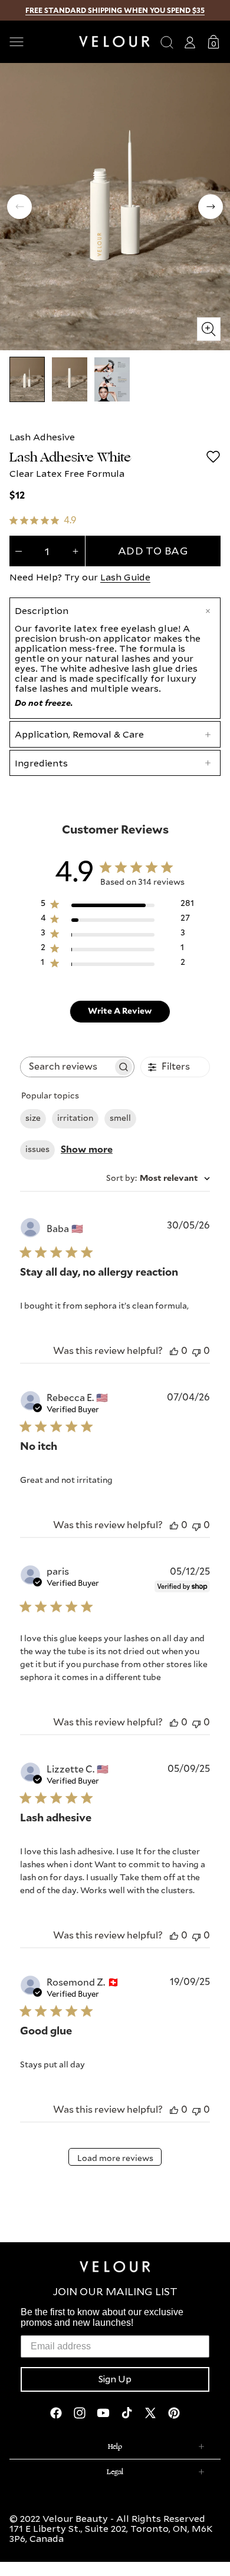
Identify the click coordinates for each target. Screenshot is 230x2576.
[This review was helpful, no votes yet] (174, 1351)
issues (37, 1150)
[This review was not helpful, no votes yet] (196, 1351)
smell (120, 1118)
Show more (87, 1150)
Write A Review (120, 1011)
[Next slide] (211, 207)
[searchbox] (67, 1067)
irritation (75, 1118)
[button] (40, 42)
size (33, 1118)
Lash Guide (125, 577)
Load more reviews (115, 2159)
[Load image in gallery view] (27, 379)
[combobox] (158, 1179)
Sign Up (115, 2379)
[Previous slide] (19, 207)
